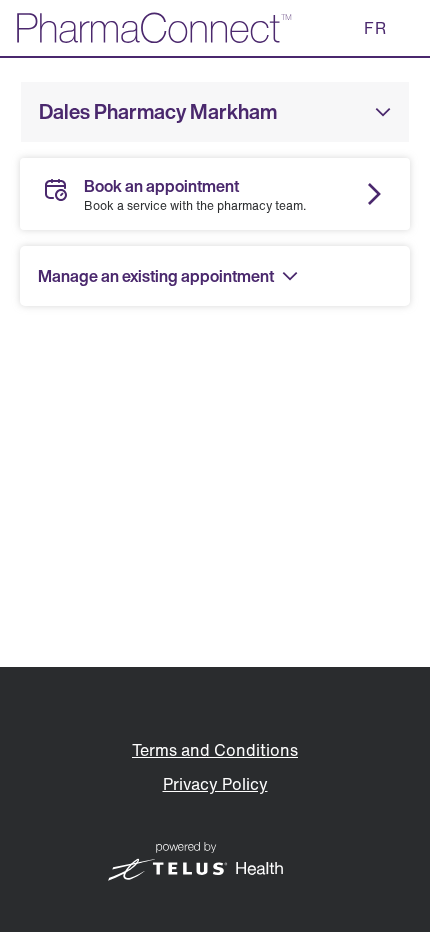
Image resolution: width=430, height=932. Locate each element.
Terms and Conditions (215, 750)
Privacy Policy (215, 784)
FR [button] (375, 28)
